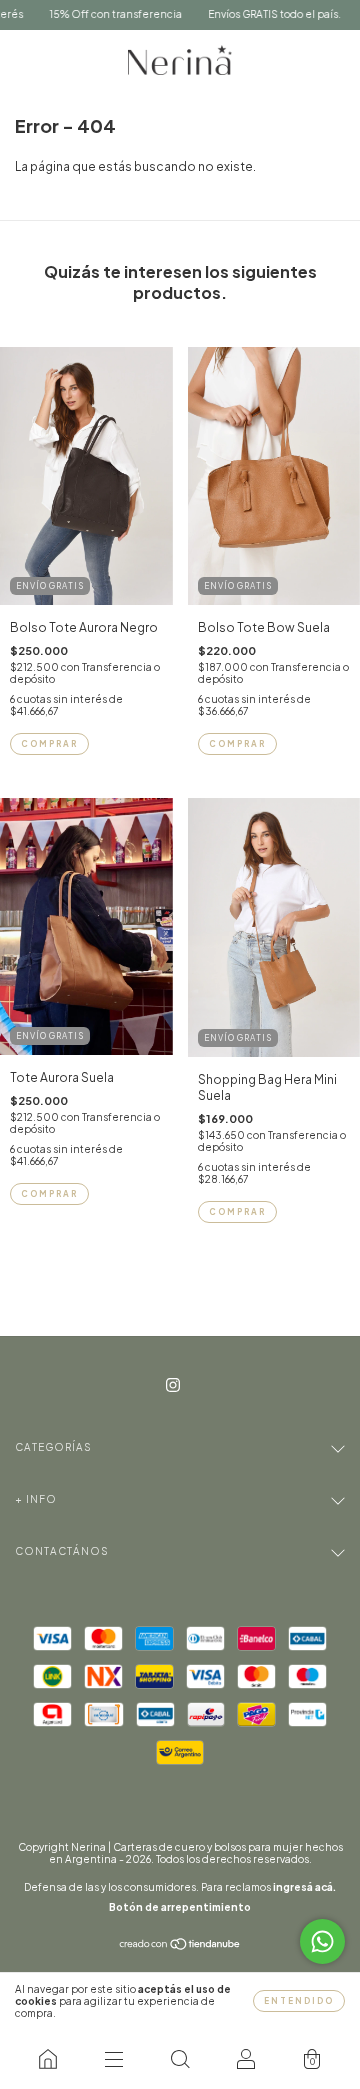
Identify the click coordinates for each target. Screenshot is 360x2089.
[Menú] (114, 2059)
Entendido (299, 2001)
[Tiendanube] (180, 1946)
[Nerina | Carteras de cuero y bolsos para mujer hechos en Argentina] (48, 2059)
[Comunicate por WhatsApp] (322, 1941)
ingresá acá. (304, 1887)
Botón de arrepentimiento (180, 1907)
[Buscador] (180, 2059)
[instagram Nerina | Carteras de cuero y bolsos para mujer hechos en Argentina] (173, 1384)
